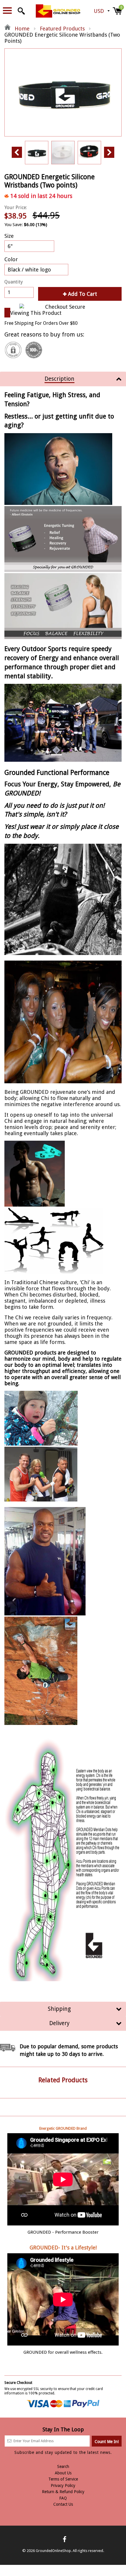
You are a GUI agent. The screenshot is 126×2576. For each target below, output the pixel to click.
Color (11, 259)
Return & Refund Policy (63, 2492)
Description (59, 379)
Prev (17, 152)
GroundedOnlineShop (53, 2551)
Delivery (59, 2023)
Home (21, 29)
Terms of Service (63, 2479)
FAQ (63, 2498)
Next (109, 152)
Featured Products (62, 29)
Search (63, 2466)
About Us (63, 2473)
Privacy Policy (63, 2486)
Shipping (59, 2009)
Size (9, 236)
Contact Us (63, 2504)
